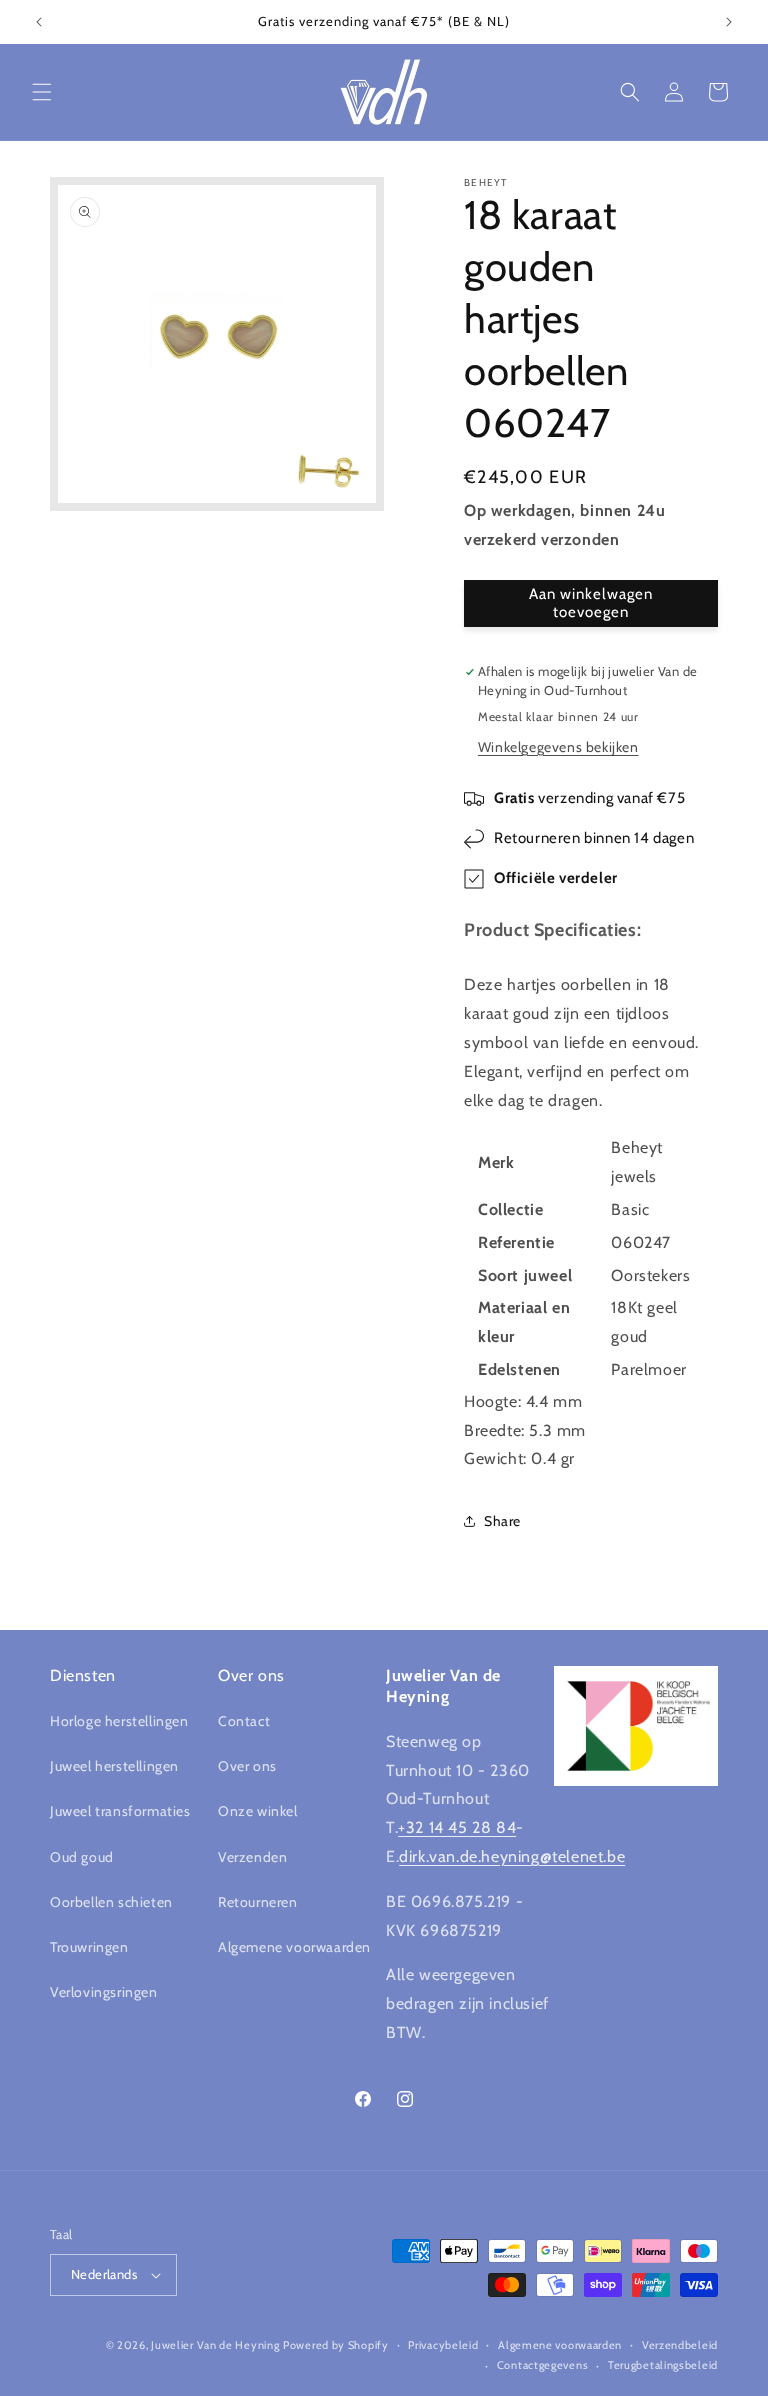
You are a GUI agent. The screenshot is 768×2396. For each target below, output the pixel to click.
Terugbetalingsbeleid (663, 2365)
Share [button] (502, 1521)
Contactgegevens (543, 2365)
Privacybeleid (443, 2345)
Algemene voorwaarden (294, 1947)
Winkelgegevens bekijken (558, 747)
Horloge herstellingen (119, 1721)
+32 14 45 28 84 (457, 1827)
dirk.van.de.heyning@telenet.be (512, 1856)
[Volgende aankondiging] (729, 22)
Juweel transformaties (120, 1811)
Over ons (247, 1766)
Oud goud (82, 1857)
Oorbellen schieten (111, 1902)
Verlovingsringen (104, 1992)
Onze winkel (258, 1811)
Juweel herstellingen (114, 1766)
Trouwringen (89, 1947)
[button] (42, 92)
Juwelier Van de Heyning (215, 2345)
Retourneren (258, 1902)
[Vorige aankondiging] (39, 22)
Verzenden (252, 1857)
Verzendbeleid (680, 2345)
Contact (244, 1721)
